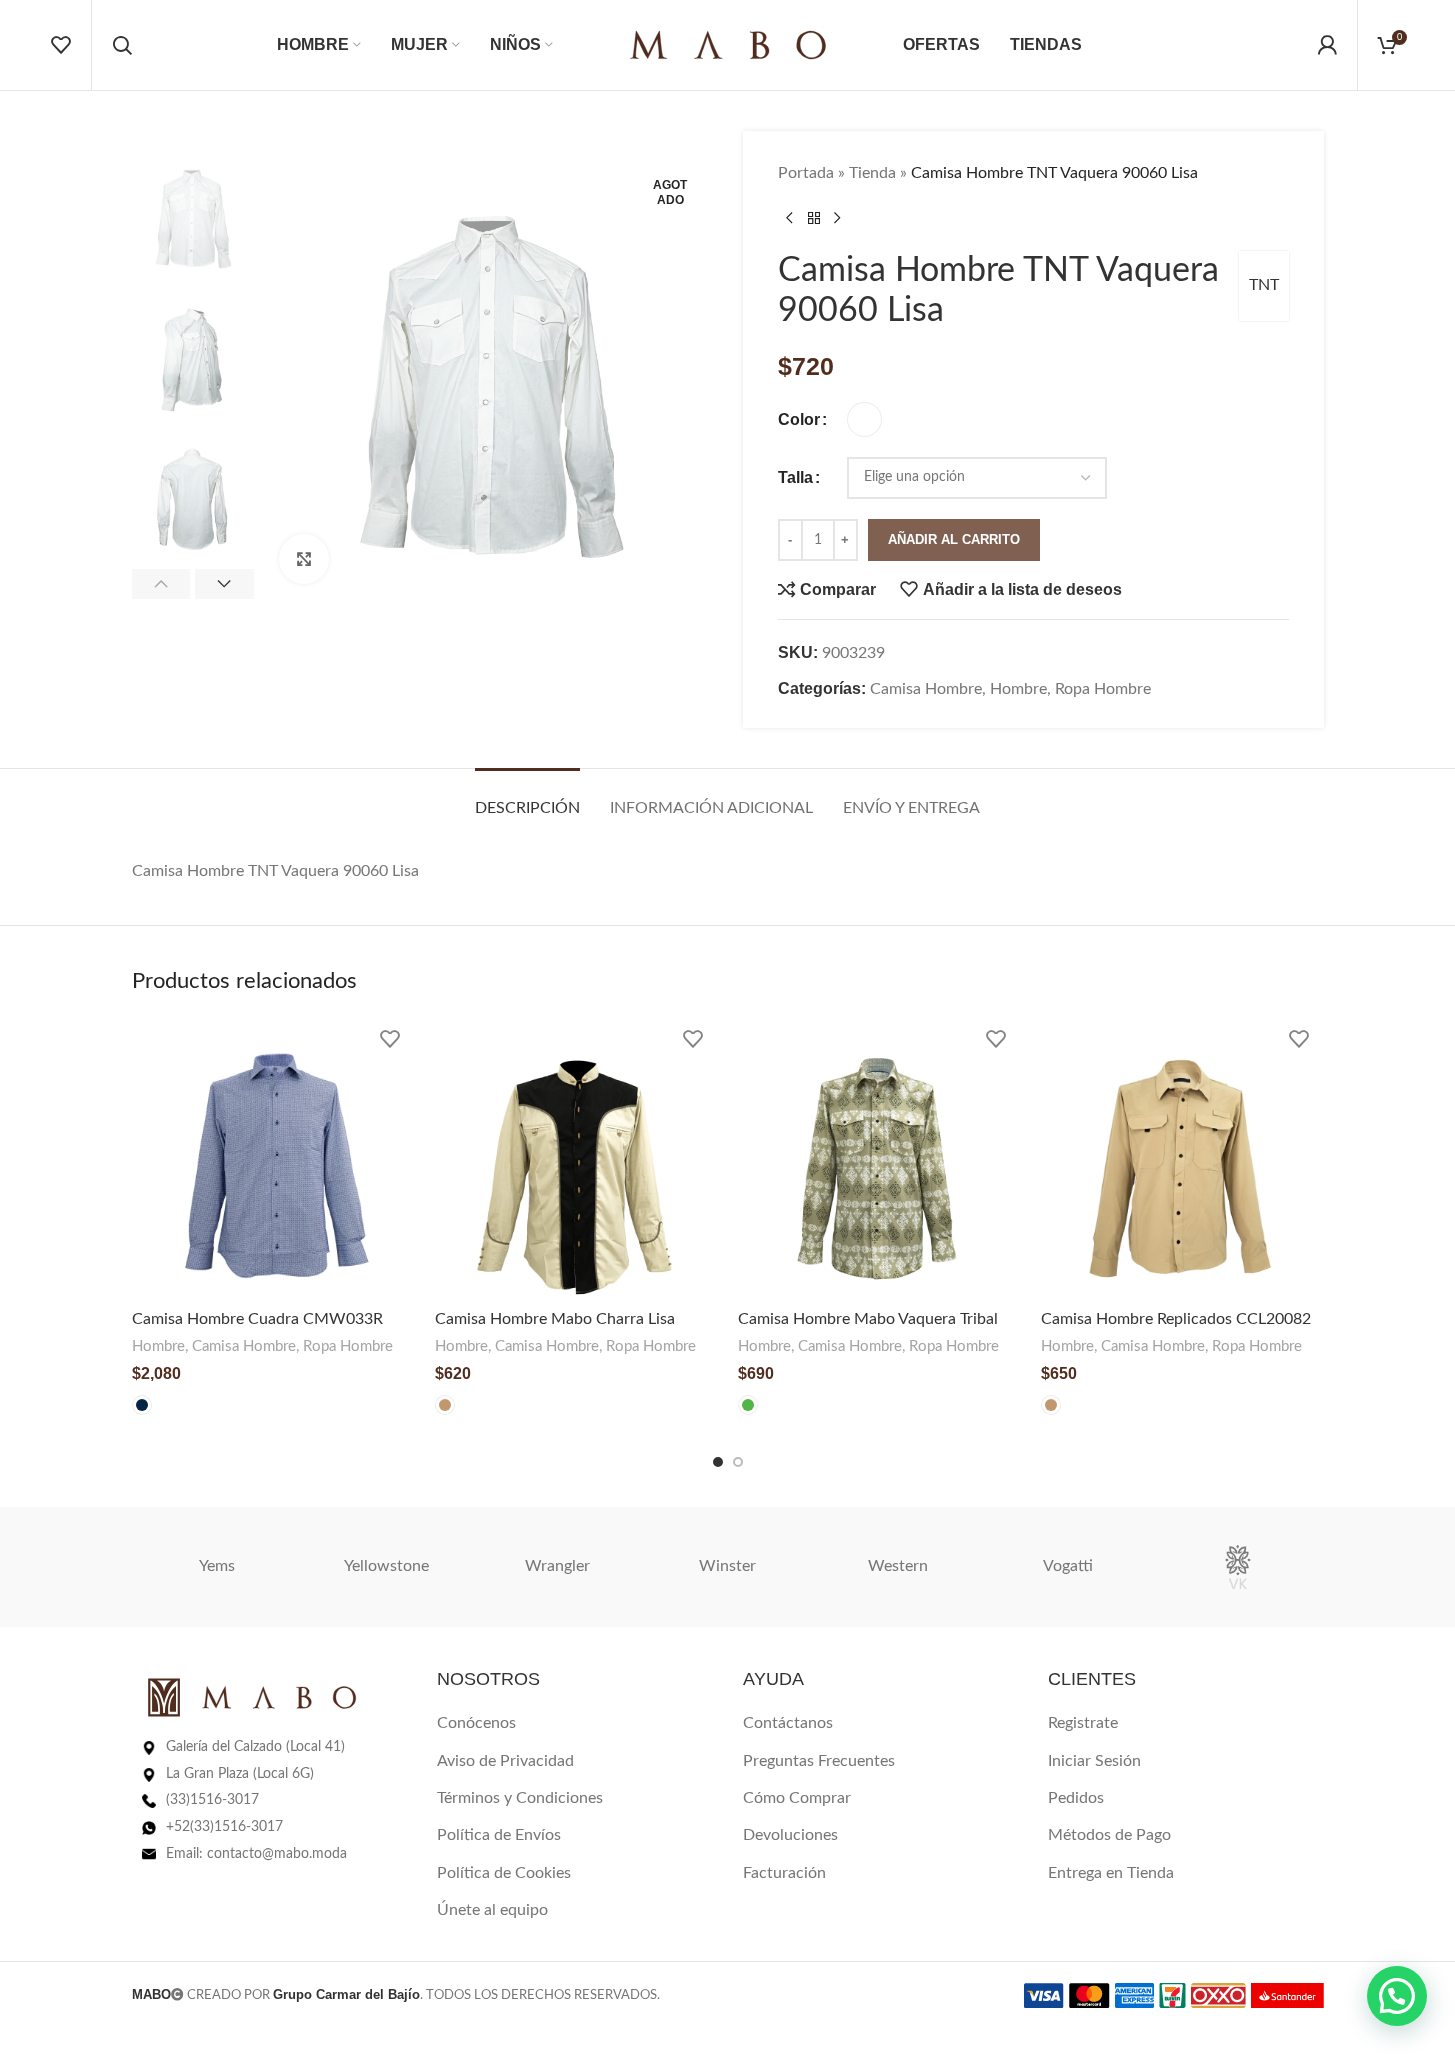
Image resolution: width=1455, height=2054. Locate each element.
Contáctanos (788, 1723)
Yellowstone (386, 1566)
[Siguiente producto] (838, 219)
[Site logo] (728, 44)
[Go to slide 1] (718, 1462)
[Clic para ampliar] (304, 559)
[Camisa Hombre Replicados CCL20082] (1182, 1157)
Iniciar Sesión (1094, 1761)
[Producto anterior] (790, 219)
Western (898, 1566)
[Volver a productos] (814, 219)
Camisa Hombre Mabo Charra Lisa (555, 1319)
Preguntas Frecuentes (819, 1761)
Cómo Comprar (797, 1798)
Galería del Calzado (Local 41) (255, 1747)
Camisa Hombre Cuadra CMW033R (257, 1319)
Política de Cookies (504, 1873)
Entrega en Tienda (1111, 1873)
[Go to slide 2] (738, 1462)
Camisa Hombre (926, 689)
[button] (161, 584)
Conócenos (476, 1723)
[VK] (1238, 1567)
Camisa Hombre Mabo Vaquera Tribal (868, 1319)
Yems (217, 1566)
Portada (806, 173)
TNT (1264, 285)
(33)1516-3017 (212, 1800)
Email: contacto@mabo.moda (256, 1854)
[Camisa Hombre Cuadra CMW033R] (273, 1157)
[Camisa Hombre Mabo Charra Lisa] (576, 1157)
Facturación (784, 1873)
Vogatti (1068, 1566)
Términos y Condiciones (520, 1798)
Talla (795, 477)
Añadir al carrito (954, 539)
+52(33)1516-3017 (224, 1827)
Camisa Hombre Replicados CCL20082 (1176, 1319)
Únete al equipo (492, 1910)
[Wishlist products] (61, 45)
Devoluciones (790, 1835)
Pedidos (1076, 1798)
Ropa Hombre (1103, 689)
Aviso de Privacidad (505, 1761)
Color (799, 419)
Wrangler (557, 1566)
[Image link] (252, 1697)
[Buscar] (122, 45)
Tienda (872, 173)
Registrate (1083, 1723)
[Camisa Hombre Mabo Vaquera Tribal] (879, 1157)
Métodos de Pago (1109, 1835)
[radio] (864, 419)
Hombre (1018, 689)
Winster (727, 1566)
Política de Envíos (499, 1835)
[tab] (527, 798)
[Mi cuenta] (1327, 45)
